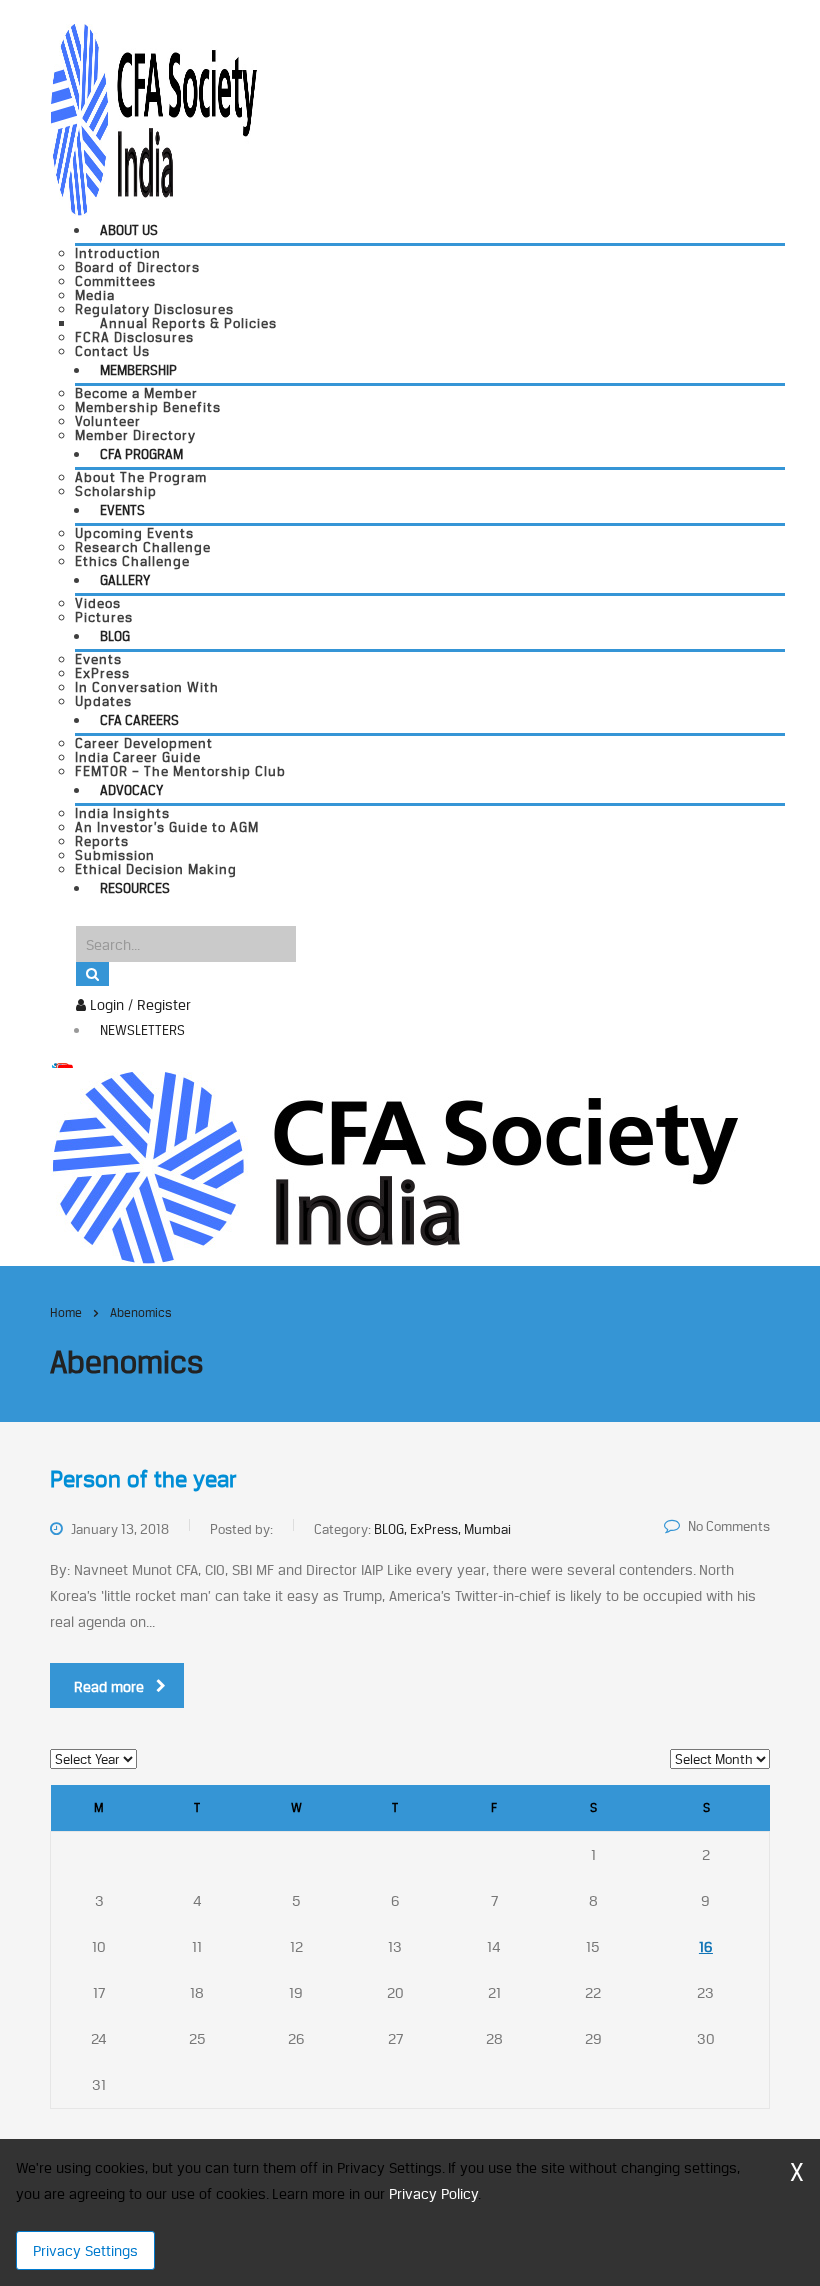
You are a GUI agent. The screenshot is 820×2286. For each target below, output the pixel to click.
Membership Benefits (148, 407)
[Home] (394, 1165)
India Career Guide (138, 757)
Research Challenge (143, 547)
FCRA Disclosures (134, 337)
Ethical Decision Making (156, 869)
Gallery (125, 580)
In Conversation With (147, 687)
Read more (109, 1686)
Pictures (104, 617)
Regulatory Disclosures (154, 309)
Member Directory (135, 435)
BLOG (115, 636)
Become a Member (136, 393)
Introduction (118, 253)
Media (95, 295)
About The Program (141, 477)
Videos (98, 603)
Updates (103, 701)
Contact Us (112, 351)
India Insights (122, 813)
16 (706, 1946)
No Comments (729, 1526)
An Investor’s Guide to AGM (167, 827)
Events (122, 510)
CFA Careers (139, 720)
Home (66, 1312)
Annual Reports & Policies (188, 323)
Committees (115, 281)
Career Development (144, 743)
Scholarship (116, 491)
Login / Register (138, 1004)
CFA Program (141, 454)
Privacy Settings (85, 2250)
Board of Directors (137, 267)
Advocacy (131, 790)
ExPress (102, 673)
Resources (135, 888)
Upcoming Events (134, 533)
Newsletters (142, 1030)
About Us (129, 230)
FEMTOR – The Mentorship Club (180, 771)
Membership (138, 370)
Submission (115, 855)
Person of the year (143, 1479)
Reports (102, 841)
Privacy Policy (433, 2193)
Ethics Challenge (132, 561)
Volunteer (108, 421)
